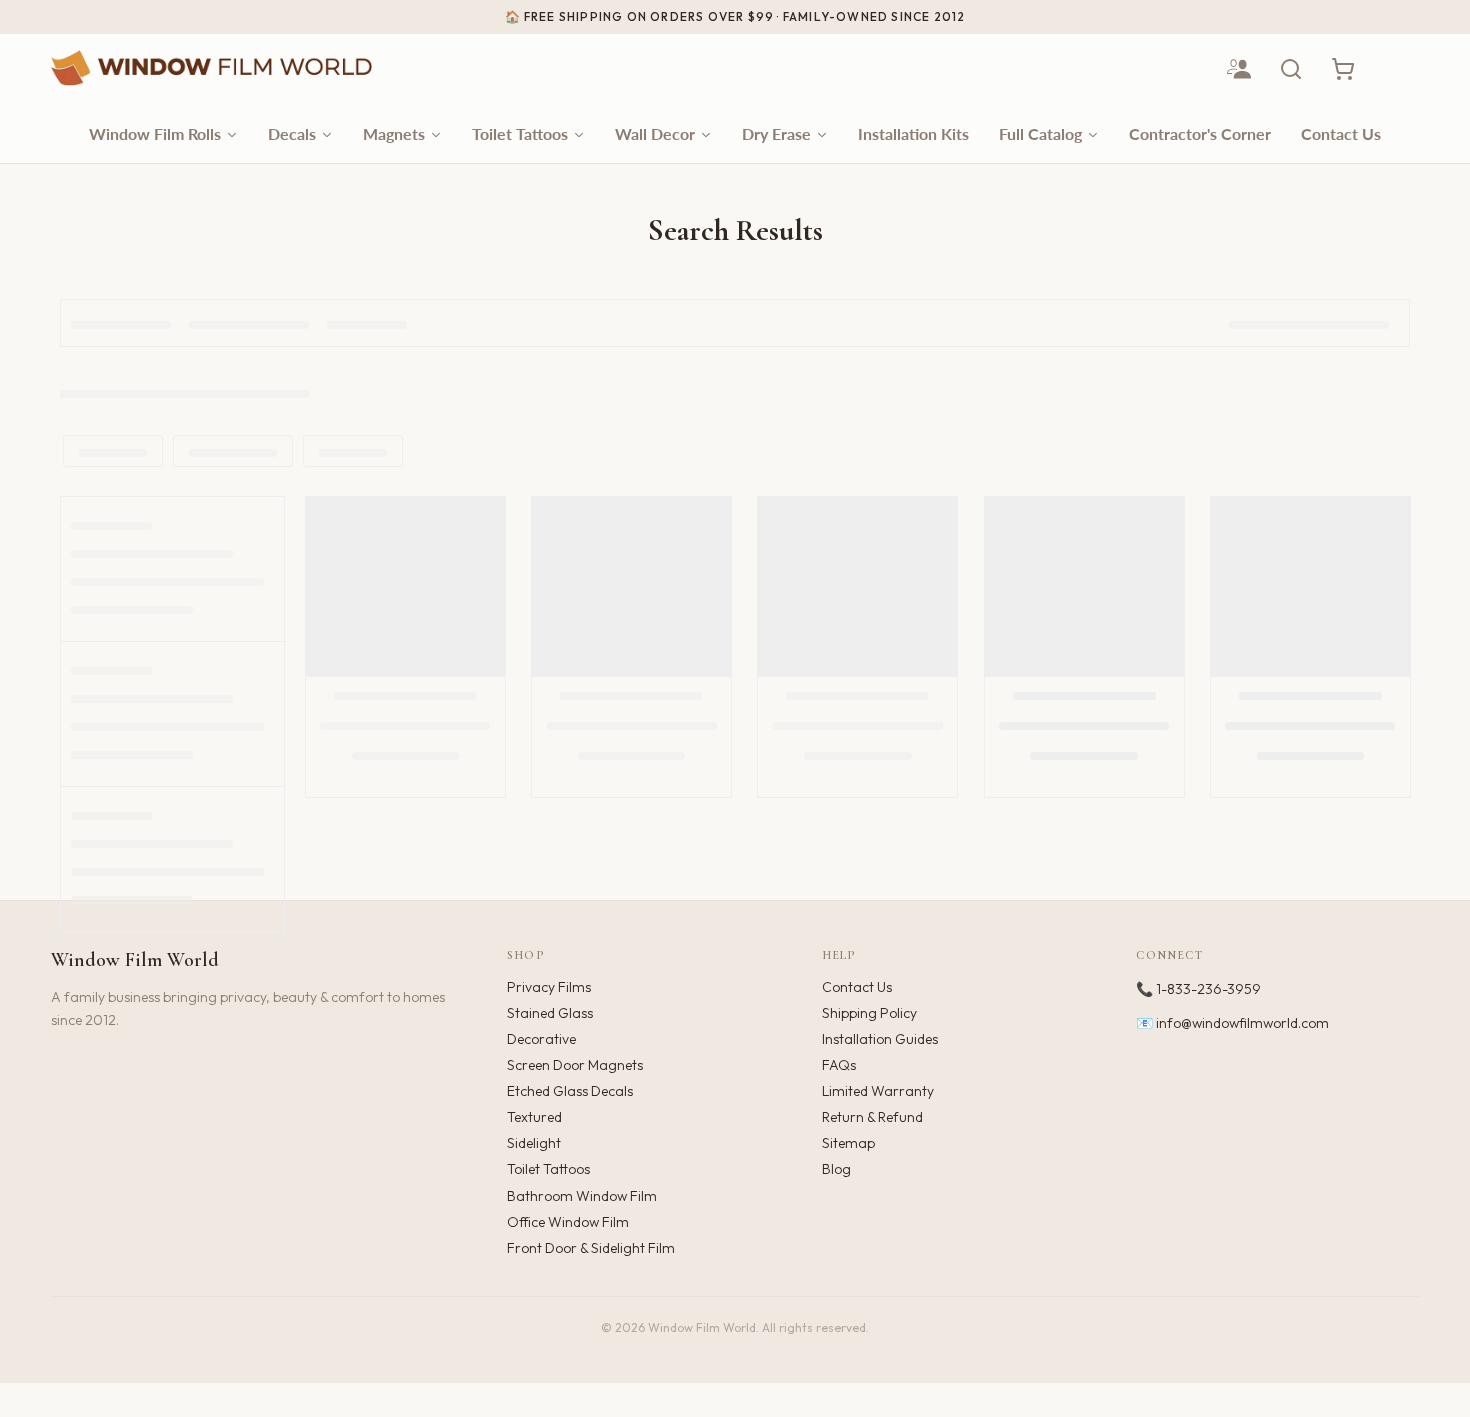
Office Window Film (568, 1222)
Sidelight (534, 1143)
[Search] (1291, 69)
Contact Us (857, 987)
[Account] (1239, 69)
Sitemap (848, 1143)
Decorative (541, 1039)
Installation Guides (880, 1039)
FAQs (839, 1065)
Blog (836, 1169)
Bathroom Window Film (582, 1196)
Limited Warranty (878, 1091)
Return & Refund (872, 1117)
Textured (534, 1117)
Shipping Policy (869, 1013)
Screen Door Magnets (575, 1065)
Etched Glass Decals (570, 1091)
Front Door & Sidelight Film (591, 1248)
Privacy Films (549, 987)
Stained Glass (550, 1013)
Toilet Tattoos (548, 1169)
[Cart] (1343, 69)
